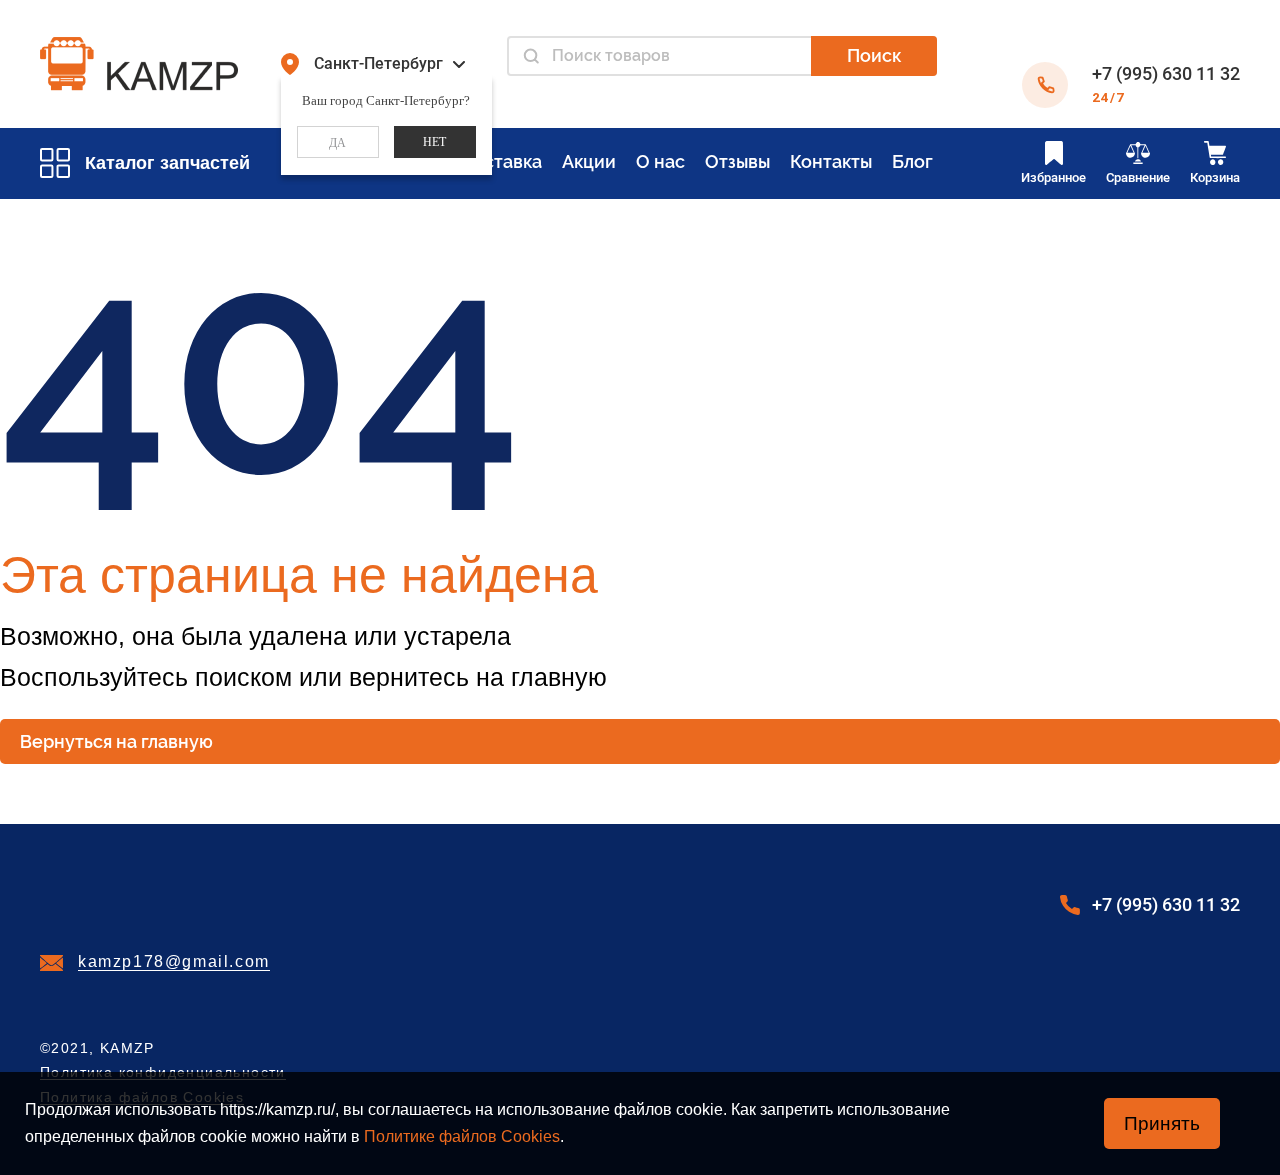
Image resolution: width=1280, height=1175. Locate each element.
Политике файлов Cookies (462, 1136)
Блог (912, 161)
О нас (660, 161)
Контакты (831, 161)
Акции (589, 161)
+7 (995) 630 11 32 (1166, 73)
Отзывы (737, 161)
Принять (1162, 1123)
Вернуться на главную (116, 741)
